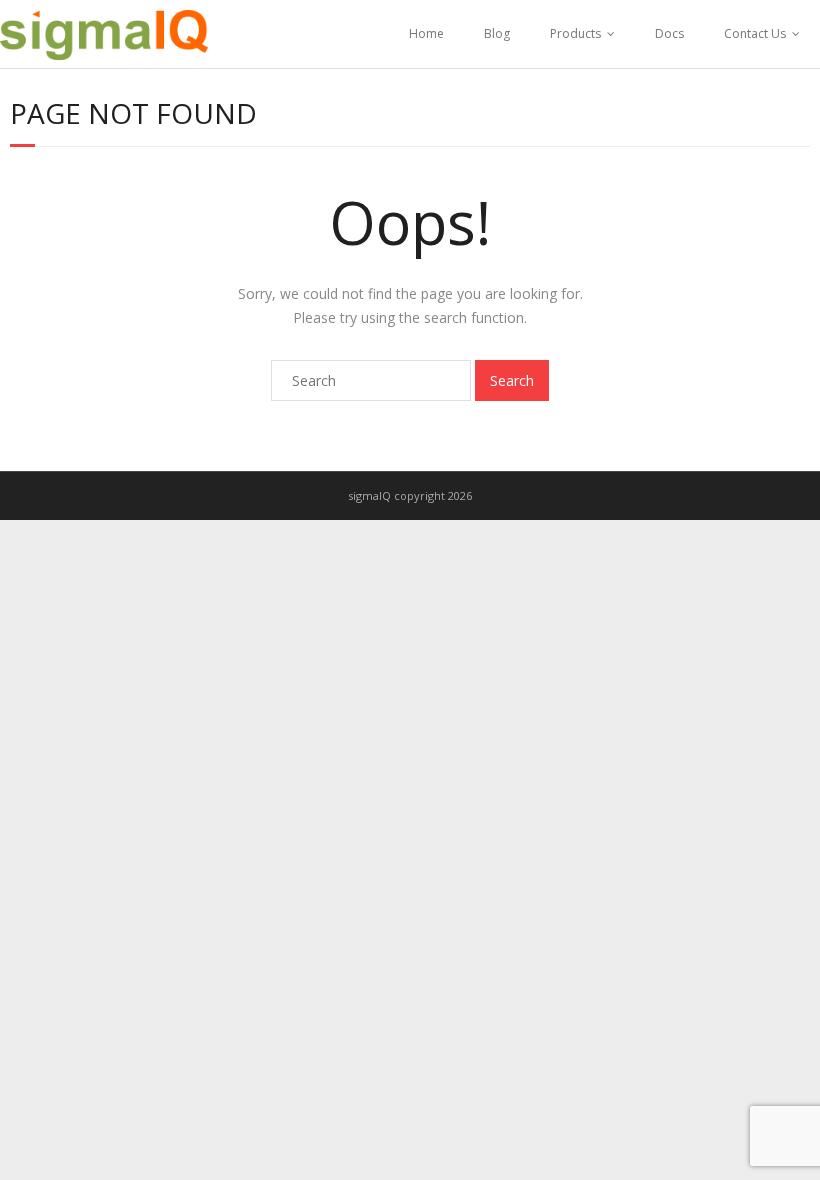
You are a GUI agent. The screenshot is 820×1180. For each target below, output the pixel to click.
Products (575, 33)
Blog (497, 33)
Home (426, 33)
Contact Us (755, 33)
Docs (669, 33)
